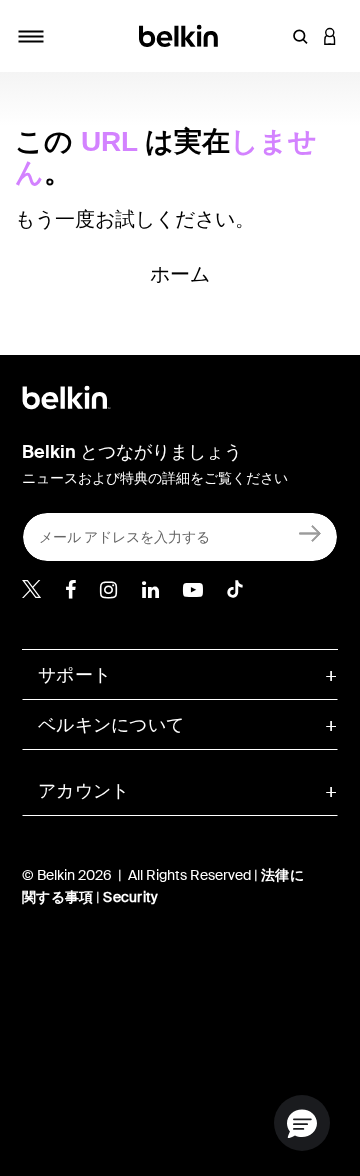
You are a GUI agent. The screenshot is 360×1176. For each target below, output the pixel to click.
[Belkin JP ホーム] (180, 34)
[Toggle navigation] (31, 36)
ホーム (180, 274)
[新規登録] (310, 532)
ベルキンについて (111, 725)
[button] (300, 36)
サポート (74, 675)
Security (130, 897)
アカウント (83, 791)
